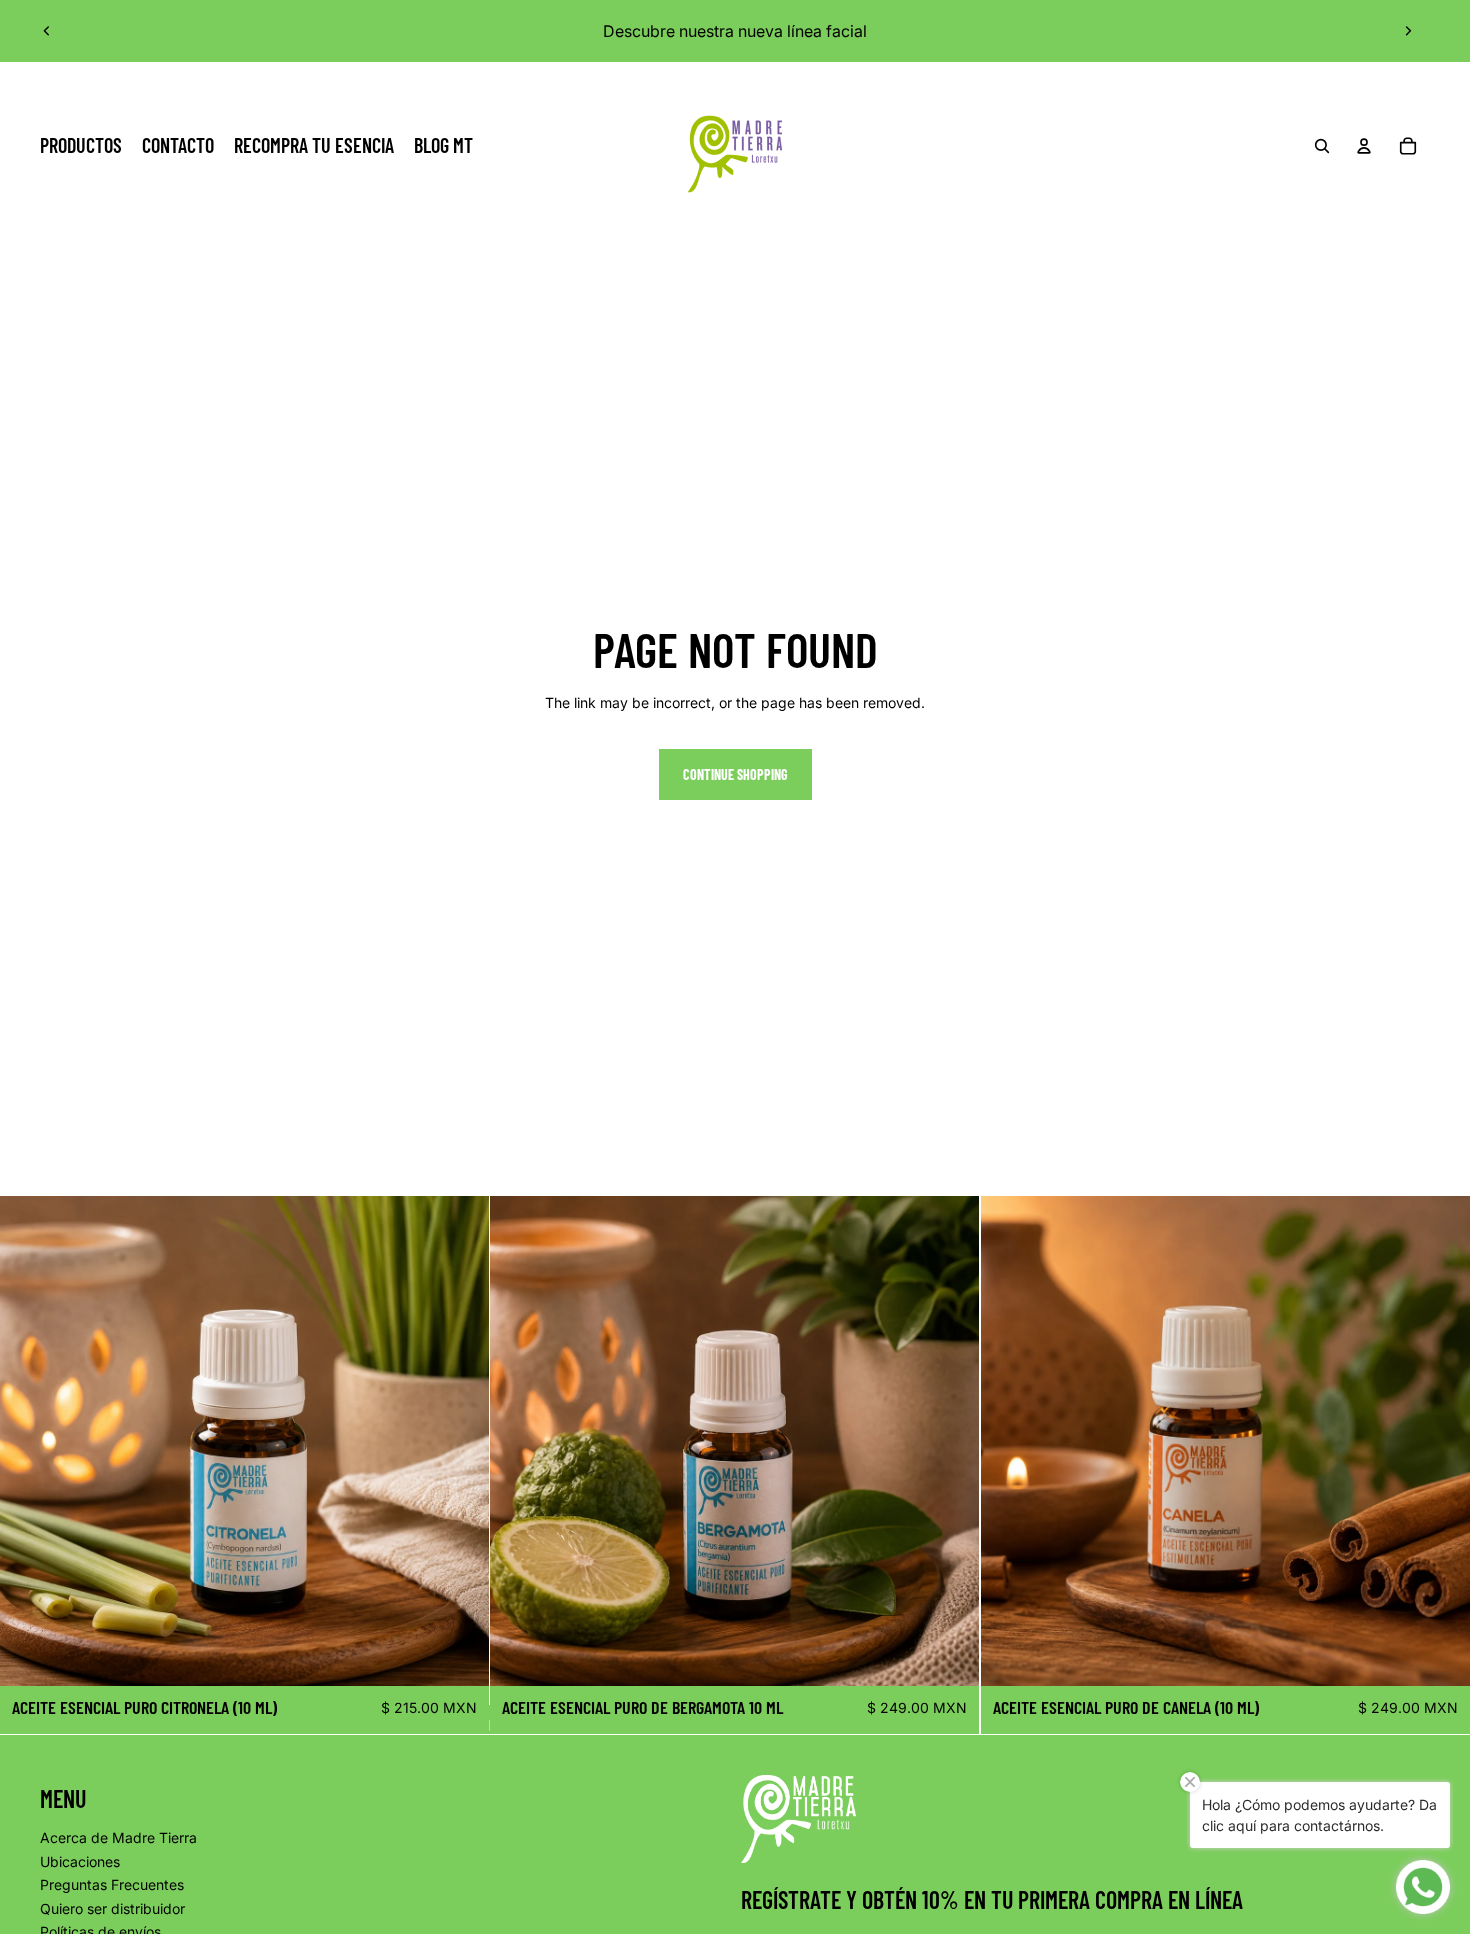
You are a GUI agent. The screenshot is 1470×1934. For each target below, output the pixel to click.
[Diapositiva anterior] (47, 31)
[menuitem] (81, 146)
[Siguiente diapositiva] (1408, 31)
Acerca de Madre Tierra (118, 1837)
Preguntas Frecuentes (112, 1884)
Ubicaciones (80, 1861)
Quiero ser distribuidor (112, 1908)
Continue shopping (735, 774)
